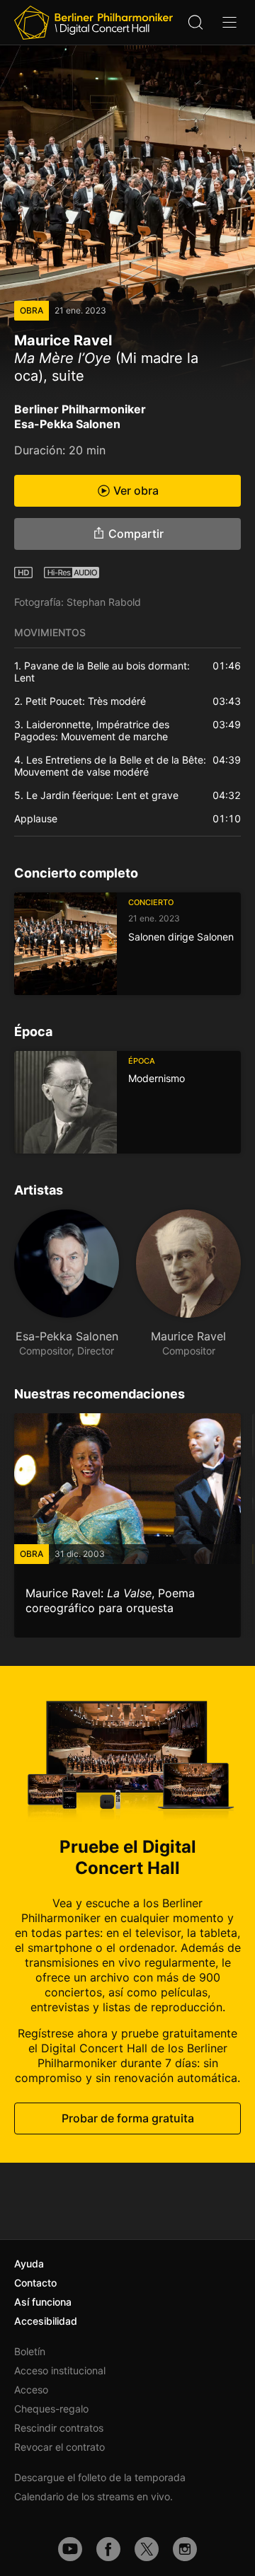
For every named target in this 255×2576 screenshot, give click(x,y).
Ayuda (29, 2264)
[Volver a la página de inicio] (93, 23)
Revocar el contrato (59, 2447)
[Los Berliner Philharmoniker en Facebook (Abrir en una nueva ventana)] (108, 2549)
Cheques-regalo (51, 2409)
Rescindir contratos (59, 2428)
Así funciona (43, 2302)
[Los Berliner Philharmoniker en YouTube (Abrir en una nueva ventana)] (70, 2549)
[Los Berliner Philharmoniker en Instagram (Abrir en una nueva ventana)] (185, 2549)
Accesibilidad (46, 2321)
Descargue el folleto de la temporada (100, 2477)
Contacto (35, 2283)
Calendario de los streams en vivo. (93, 2496)
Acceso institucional (60, 2370)
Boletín (30, 2351)
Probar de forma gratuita (128, 2118)
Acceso (31, 2390)
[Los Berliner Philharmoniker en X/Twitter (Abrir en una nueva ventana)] (147, 2549)
